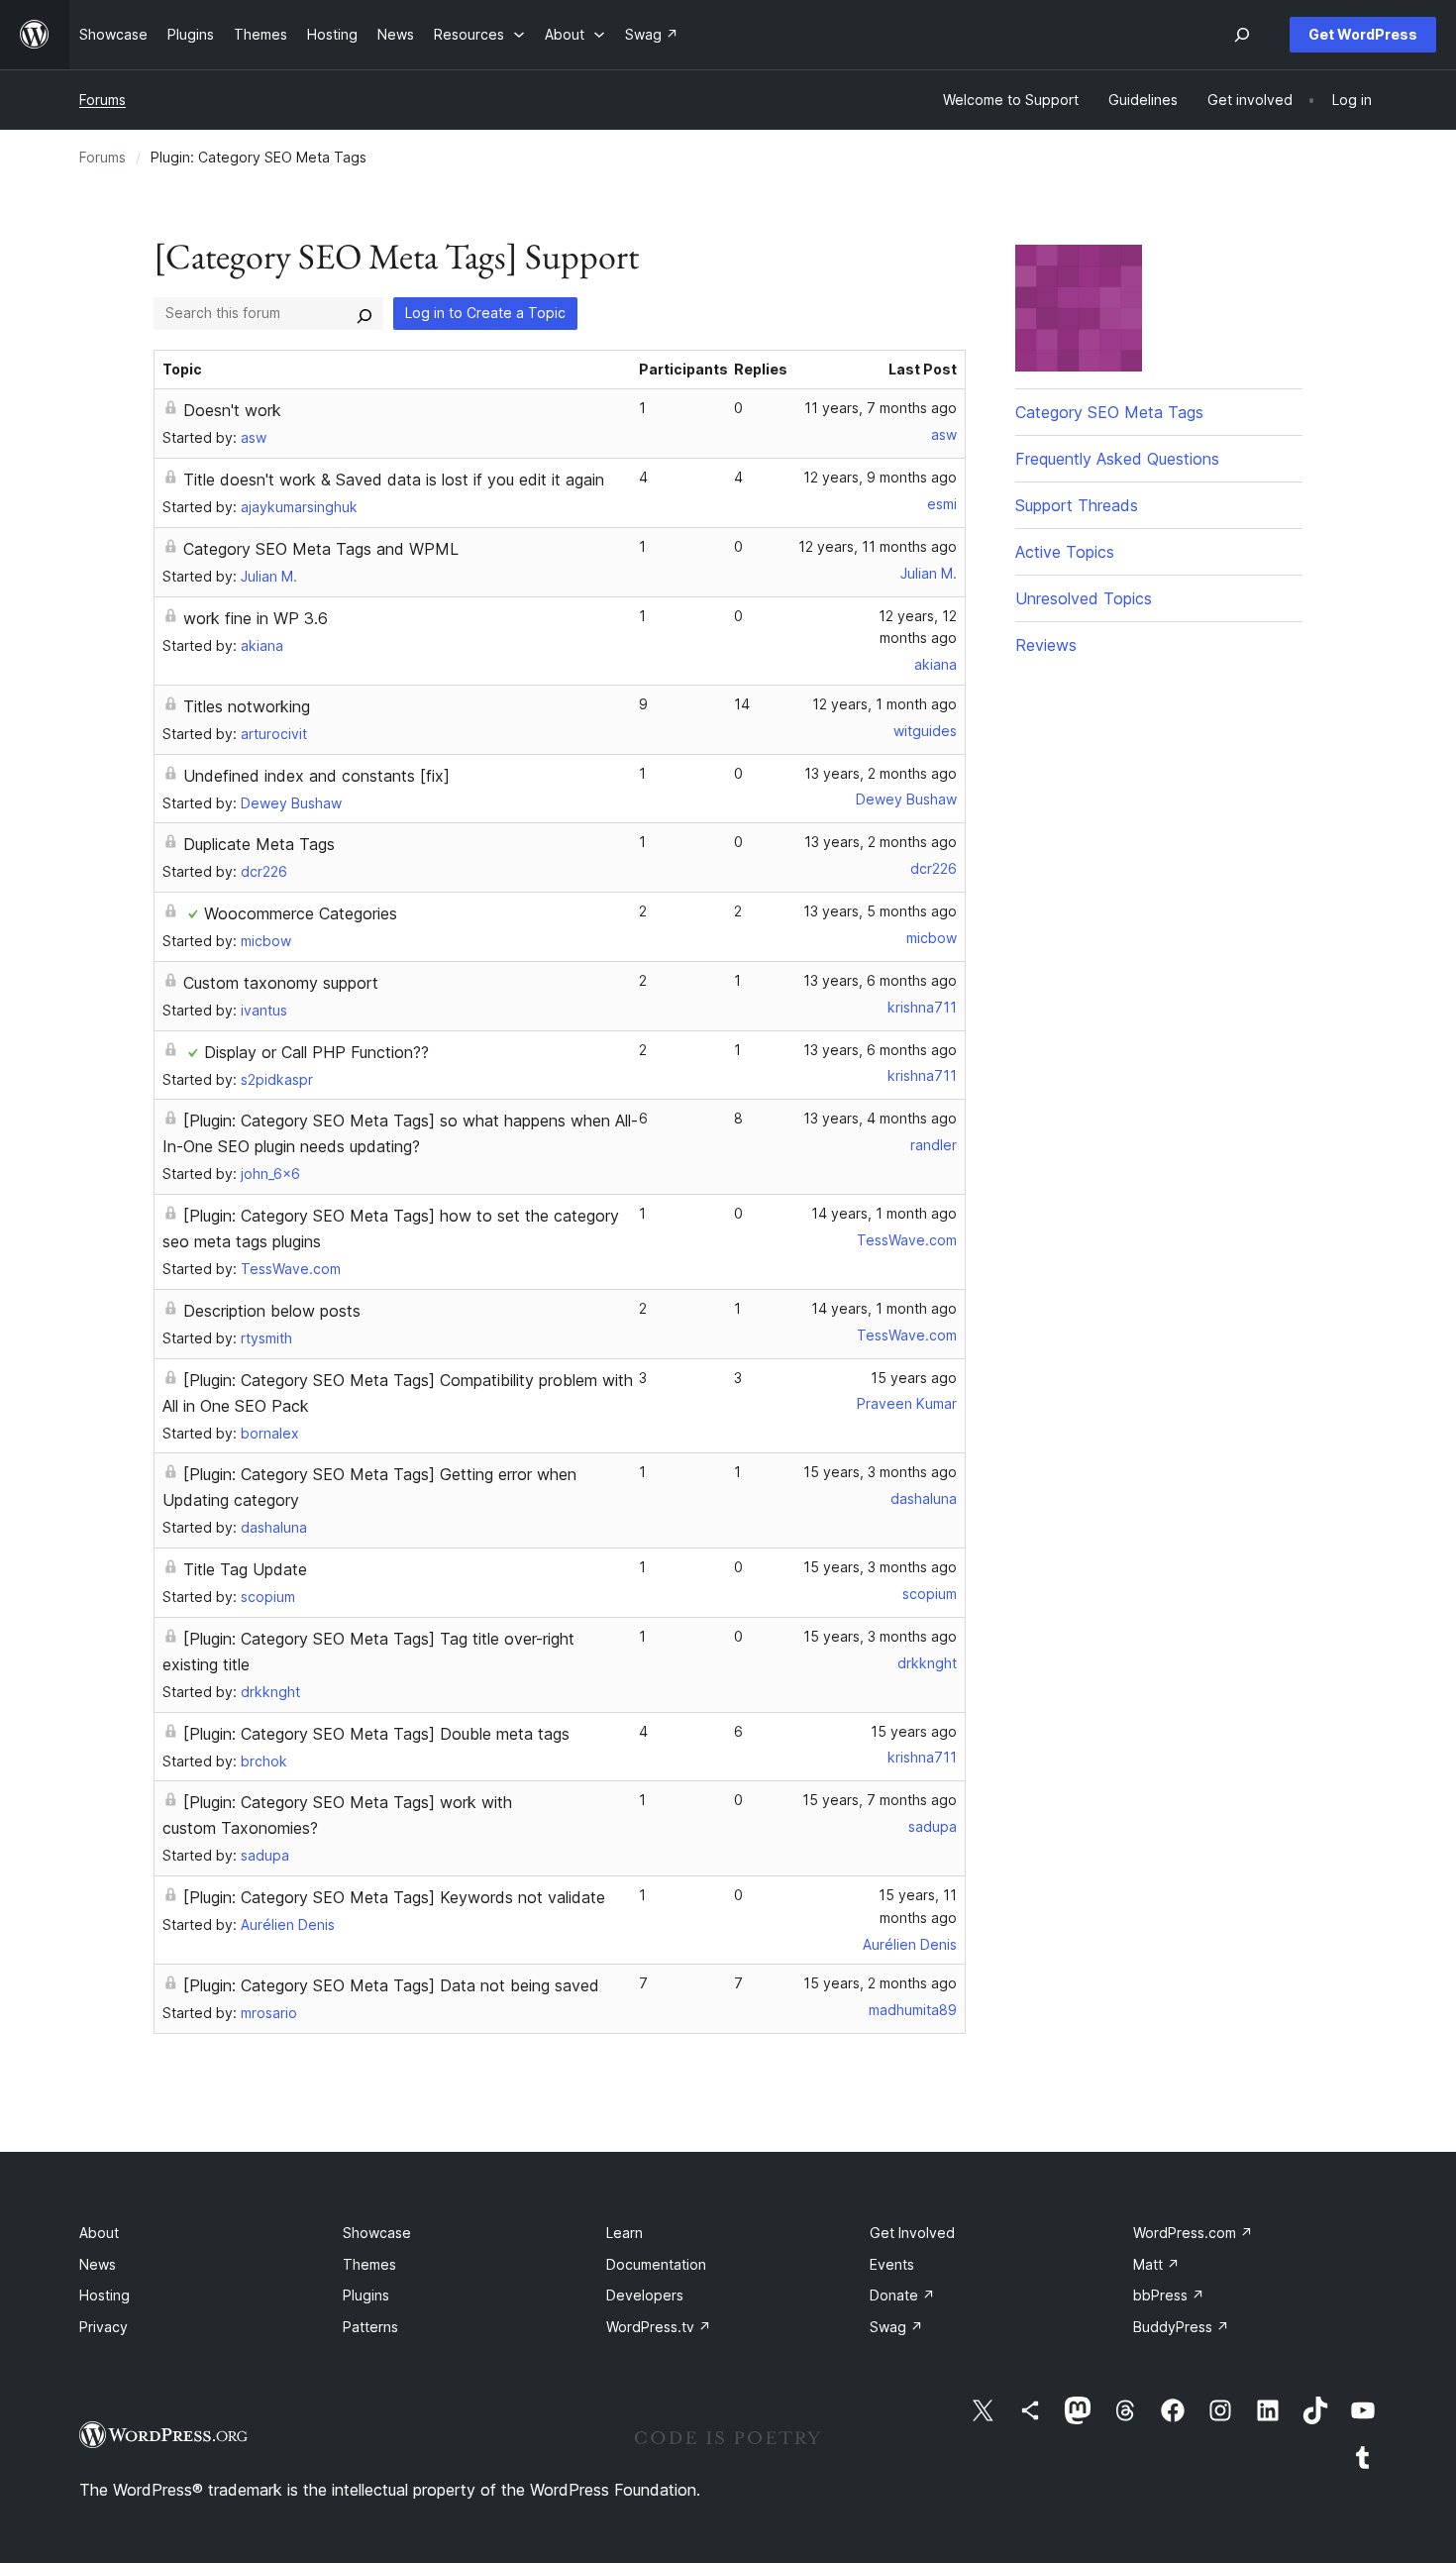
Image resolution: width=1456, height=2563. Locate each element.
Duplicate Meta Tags (259, 844)
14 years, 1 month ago (884, 1213)
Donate (902, 2295)
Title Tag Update (245, 1569)
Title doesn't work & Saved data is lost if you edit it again (394, 480)
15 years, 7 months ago (880, 1800)
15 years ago (914, 1378)
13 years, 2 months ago (881, 773)
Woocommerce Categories (301, 913)
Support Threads (1077, 505)
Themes (369, 2264)
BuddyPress (1181, 2327)
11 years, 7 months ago (881, 408)
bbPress (1169, 2295)
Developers (645, 2295)
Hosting (104, 2295)
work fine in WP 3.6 (256, 618)
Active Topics (1065, 552)
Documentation (656, 2264)
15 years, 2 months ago (880, 1983)
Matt (1156, 2264)
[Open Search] (1242, 35)
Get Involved (912, 2233)
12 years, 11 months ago (878, 546)
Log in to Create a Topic (485, 313)
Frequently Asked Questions (1117, 459)
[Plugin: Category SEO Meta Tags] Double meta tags (376, 1734)
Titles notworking (247, 706)
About (99, 2233)
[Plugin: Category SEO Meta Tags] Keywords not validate (394, 1897)
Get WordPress (1363, 34)
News (98, 2264)
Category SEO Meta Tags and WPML (321, 549)
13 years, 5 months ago (880, 911)
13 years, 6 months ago (880, 980)
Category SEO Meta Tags (1109, 412)
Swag (896, 2327)
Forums (103, 100)
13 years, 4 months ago (880, 1118)
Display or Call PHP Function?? (316, 1052)
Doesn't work (232, 410)
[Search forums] (364, 313)
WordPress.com (1193, 2233)
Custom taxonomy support (281, 983)
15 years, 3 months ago (880, 1472)
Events (892, 2264)
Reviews (1046, 645)
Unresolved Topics (1084, 598)
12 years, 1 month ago (884, 704)
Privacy (104, 2327)
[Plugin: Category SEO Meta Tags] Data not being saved (391, 1985)
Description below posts (272, 1311)
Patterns (370, 2327)
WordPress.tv (659, 2327)
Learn (624, 2233)
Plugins (366, 2295)
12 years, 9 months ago (880, 477)
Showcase (377, 2233)
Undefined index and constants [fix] (316, 776)
